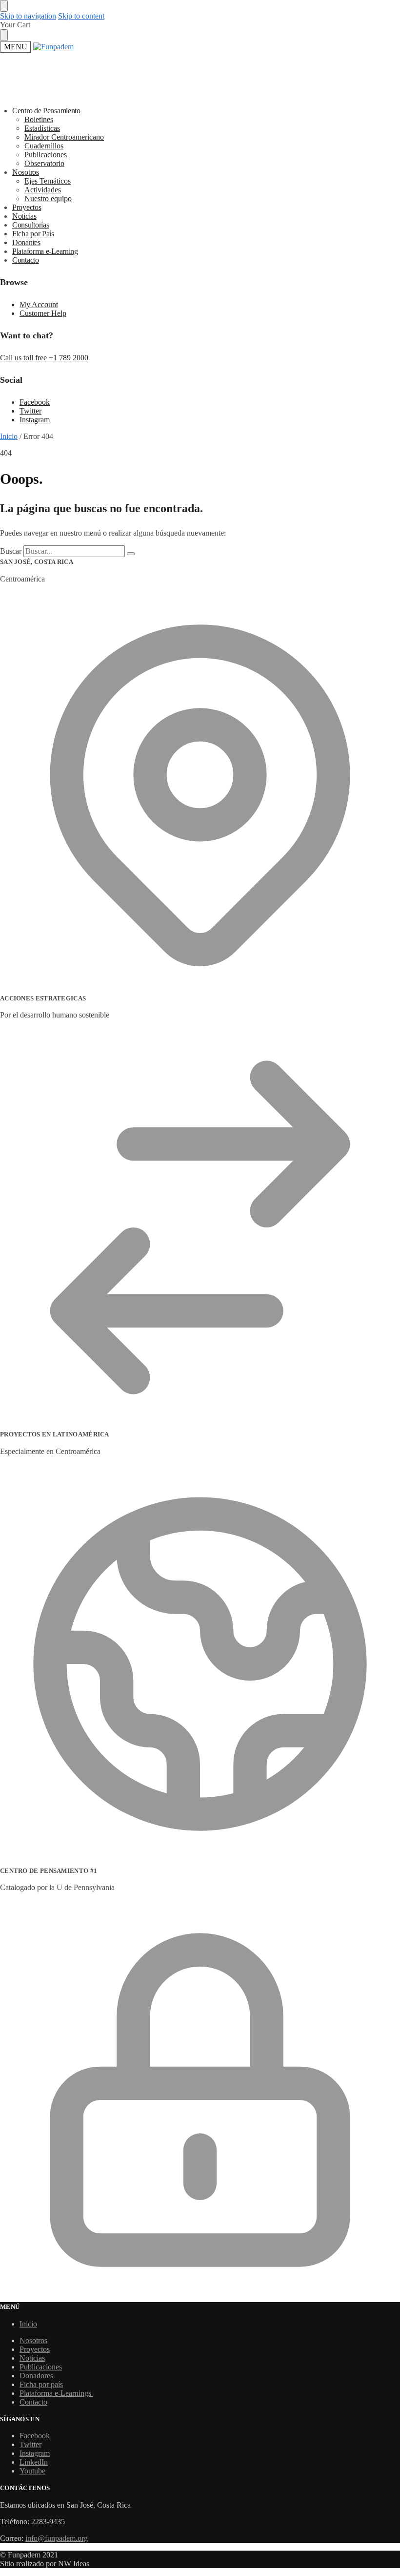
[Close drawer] (4, 35)
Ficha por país (41, 2384)
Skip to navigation (28, 16)
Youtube (32, 2471)
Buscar (11, 551)
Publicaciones (41, 2367)
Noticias (32, 2358)
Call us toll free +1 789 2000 (44, 358)
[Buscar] (131, 554)
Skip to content (81, 16)
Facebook (35, 402)
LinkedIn (34, 2462)
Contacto (33, 2402)
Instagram (35, 420)
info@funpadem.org (57, 2538)
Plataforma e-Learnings (56, 2393)
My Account (39, 304)
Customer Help (43, 313)
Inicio (9, 436)
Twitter (30, 411)
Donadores (36, 2376)
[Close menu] (4, 6)
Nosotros (33, 2340)
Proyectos (35, 2349)
